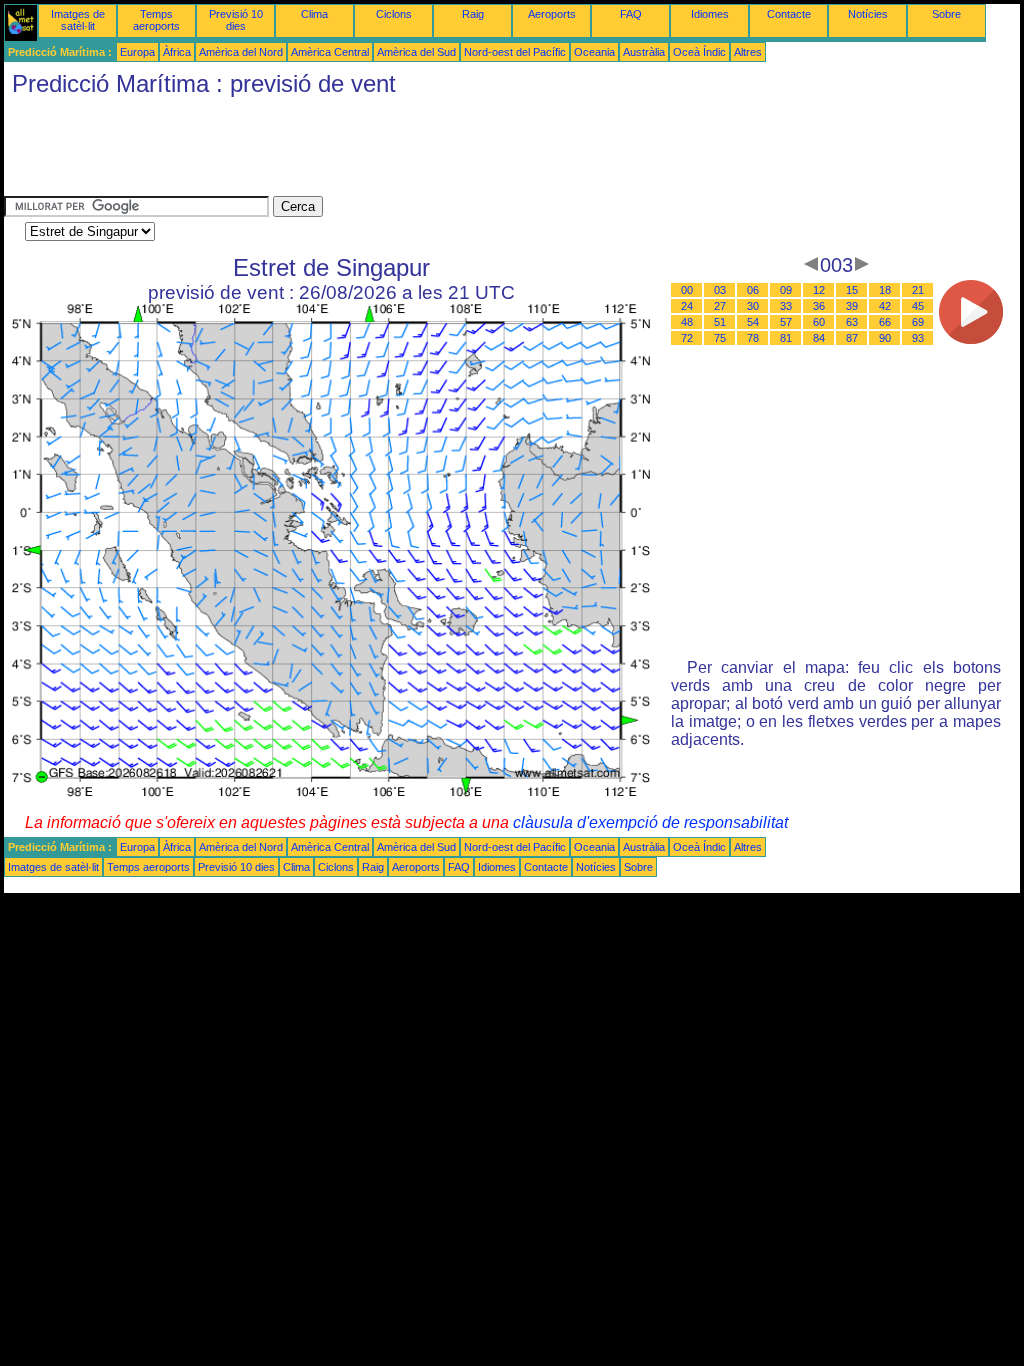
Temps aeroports (156, 20)
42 (885, 306)
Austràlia (644, 52)
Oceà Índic (699, 52)
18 (885, 290)
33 (786, 306)
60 (819, 322)
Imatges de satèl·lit (78, 20)
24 (687, 306)
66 (885, 322)
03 (720, 290)
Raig (473, 14)
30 (753, 306)
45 (918, 306)
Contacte (789, 14)
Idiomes (710, 14)
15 (852, 290)
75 (720, 338)
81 (786, 338)
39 (852, 306)
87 (852, 338)
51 (720, 322)
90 (885, 338)
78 (753, 338)
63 (852, 322)
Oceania (594, 52)
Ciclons (394, 14)
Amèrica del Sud (416, 52)
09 (786, 290)
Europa (137, 52)
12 (819, 290)
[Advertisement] (368, 151)
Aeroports (552, 14)
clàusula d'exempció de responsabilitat (650, 822)
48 (687, 322)
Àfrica (177, 52)
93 (918, 338)
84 (819, 338)
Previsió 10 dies (236, 20)
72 (687, 338)
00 (687, 290)
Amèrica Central (330, 52)
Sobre (946, 14)
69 (918, 322)
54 (753, 322)
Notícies (868, 14)
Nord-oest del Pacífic (515, 52)
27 (720, 306)
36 (819, 306)
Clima (314, 14)
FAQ (631, 14)
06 (753, 290)
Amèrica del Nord (241, 52)
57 (786, 322)
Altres (748, 52)
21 (918, 290)
